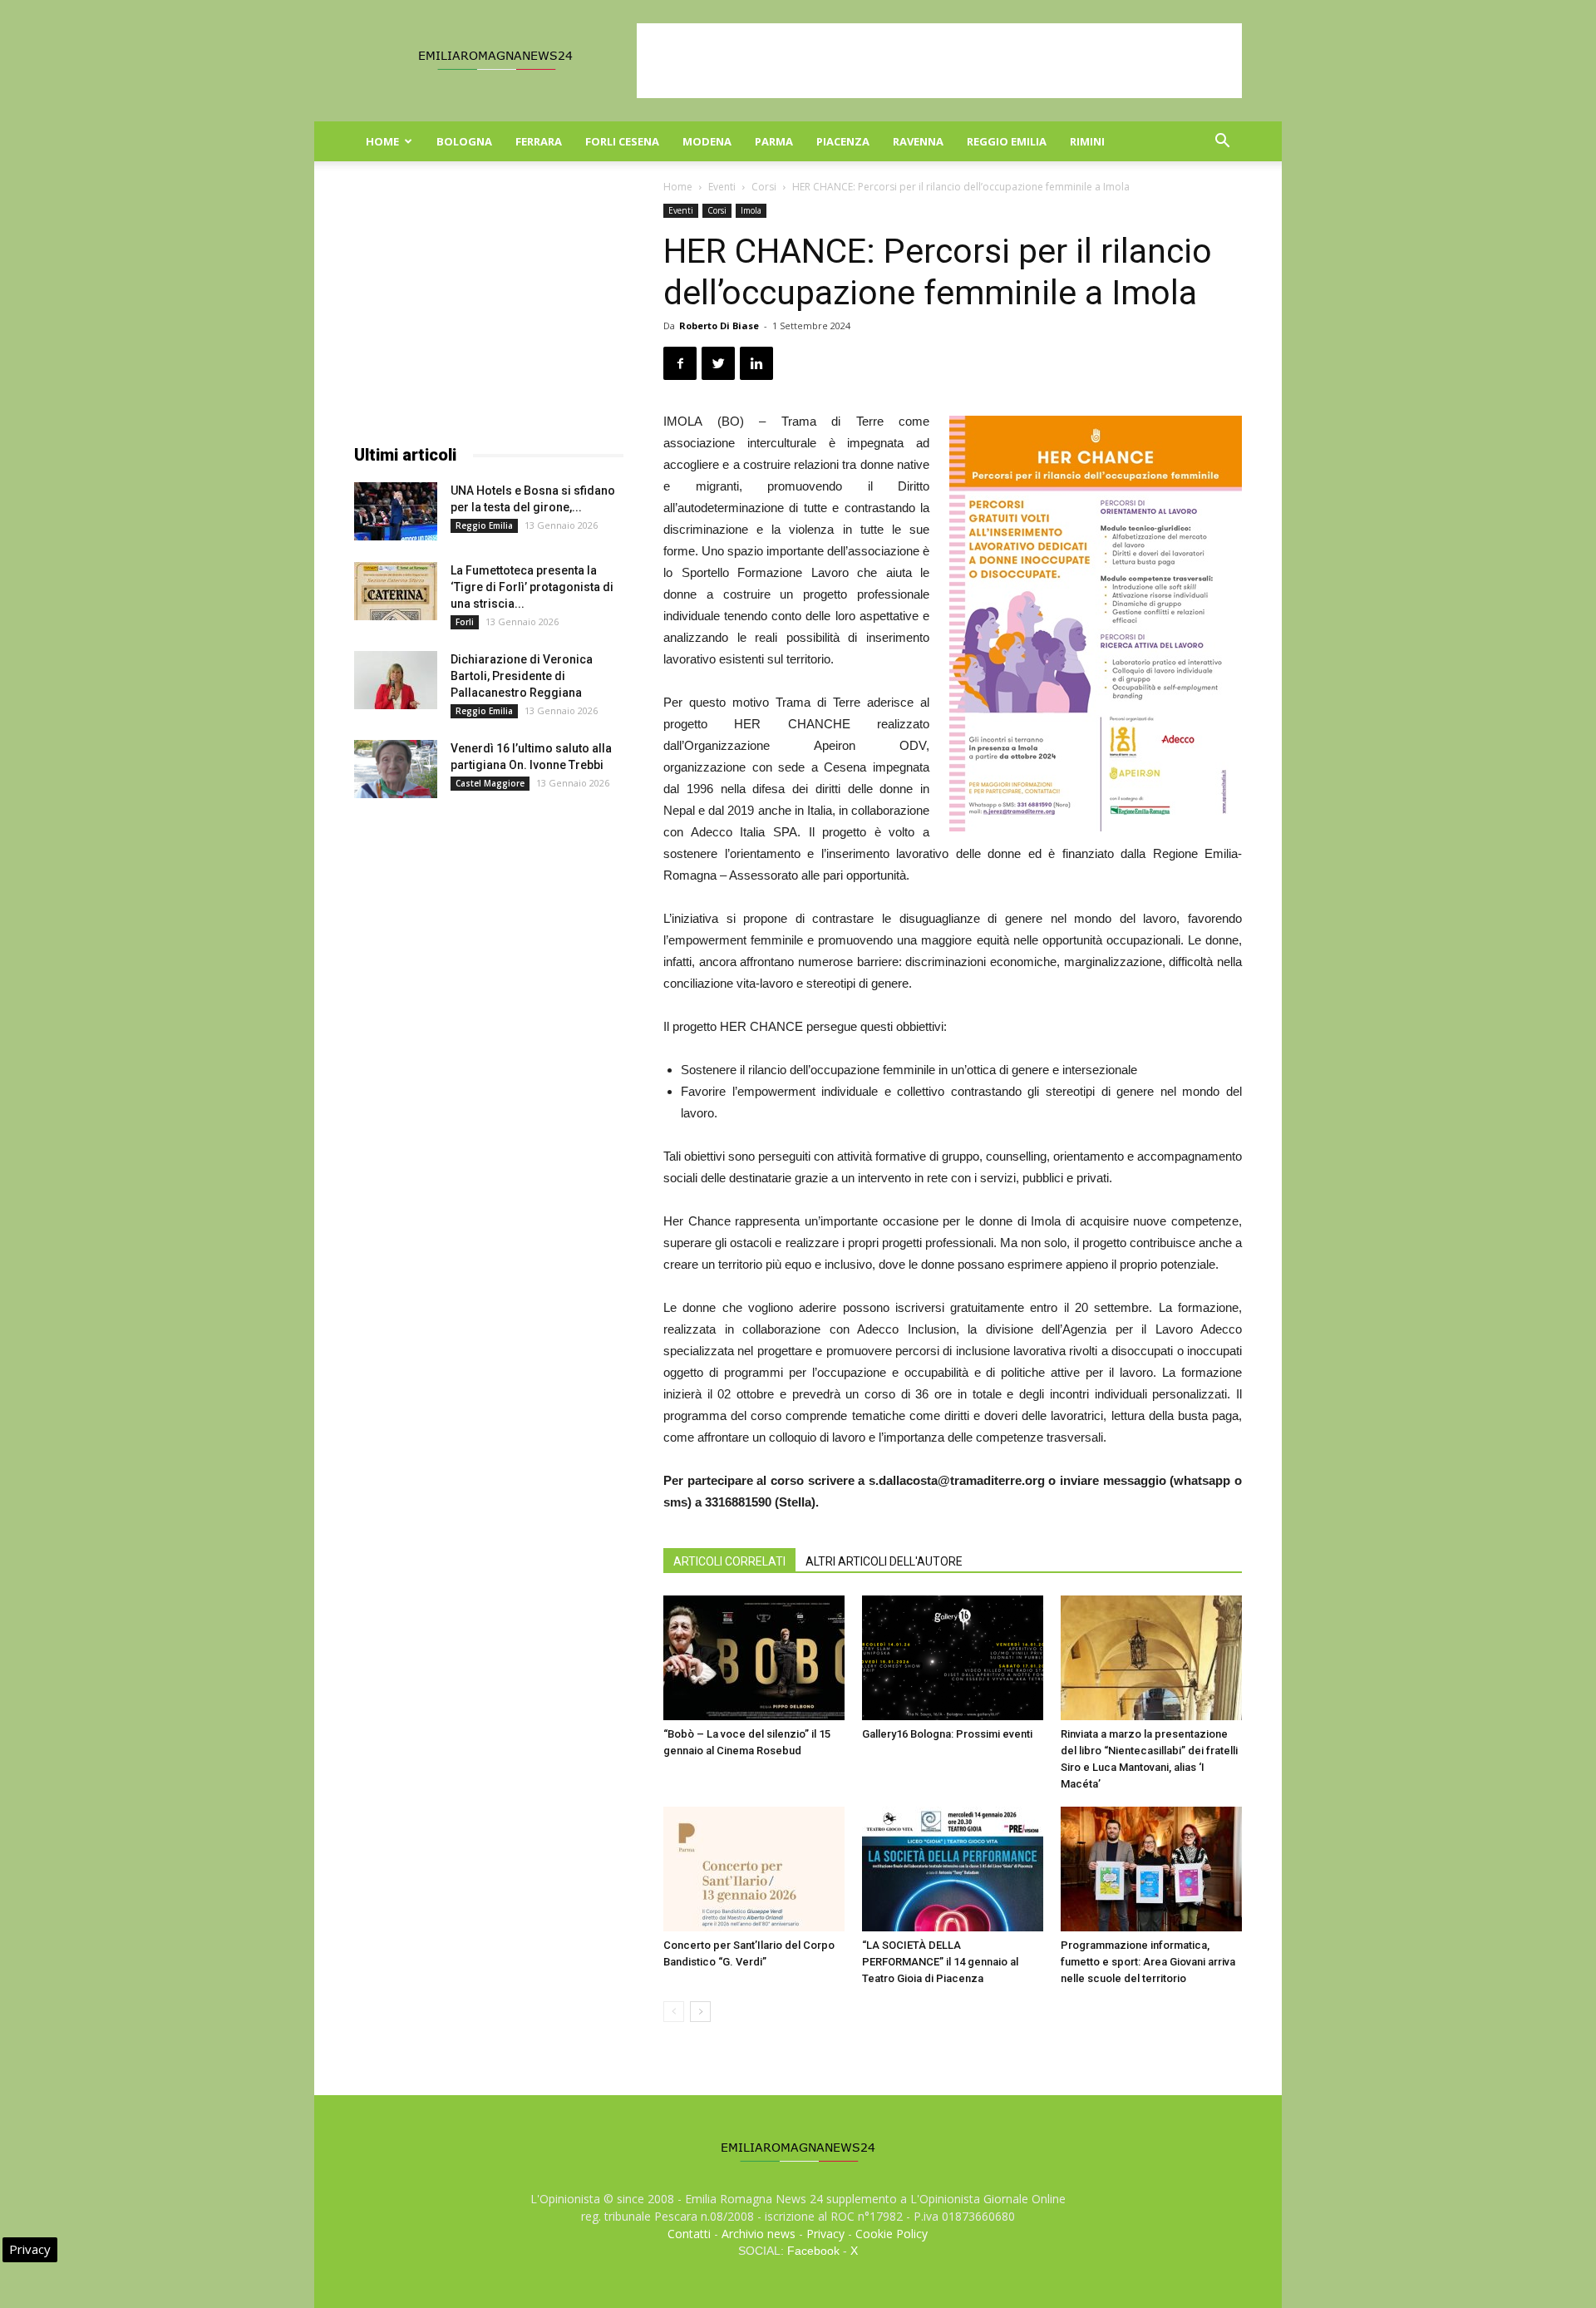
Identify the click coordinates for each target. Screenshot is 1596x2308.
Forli (465, 622)
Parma (774, 141)
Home (382, 141)
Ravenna (918, 141)
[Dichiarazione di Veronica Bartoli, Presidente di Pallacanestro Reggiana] (396, 680)
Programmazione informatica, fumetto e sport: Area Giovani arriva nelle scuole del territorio (1148, 1962)
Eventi (722, 187)
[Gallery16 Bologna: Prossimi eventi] (953, 1658)
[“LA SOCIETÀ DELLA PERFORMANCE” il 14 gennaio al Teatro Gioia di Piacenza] (953, 1869)
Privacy (825, 2234)
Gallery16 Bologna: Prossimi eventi (947, 1734)
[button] (1222, 143)
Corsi (764, 187)
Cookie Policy (892, 2234)
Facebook (813, 2251)
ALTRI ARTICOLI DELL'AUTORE (884, 1561)
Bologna (464, 141)
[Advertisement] (939, 61)
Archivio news (759, 2234)
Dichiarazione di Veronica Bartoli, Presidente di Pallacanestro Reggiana (522, 676)
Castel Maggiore (490, 783)
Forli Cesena (622, 141)
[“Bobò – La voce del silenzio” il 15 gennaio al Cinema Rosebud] (754, 1658)
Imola (751, 210)
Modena (707, 141)
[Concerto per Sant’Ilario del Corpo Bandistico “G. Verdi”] (754, 1869)
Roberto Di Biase (719, 325)
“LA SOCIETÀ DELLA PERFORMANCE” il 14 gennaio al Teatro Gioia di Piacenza (940, 1962)
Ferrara (539, 141)
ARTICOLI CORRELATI (729, 1561)
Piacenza (843, 141)
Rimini (1087, 141)
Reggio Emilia (1007, 141)
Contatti (689, 2234)
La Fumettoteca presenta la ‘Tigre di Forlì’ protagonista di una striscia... (532, 587)
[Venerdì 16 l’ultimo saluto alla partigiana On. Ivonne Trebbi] (396, 769)
